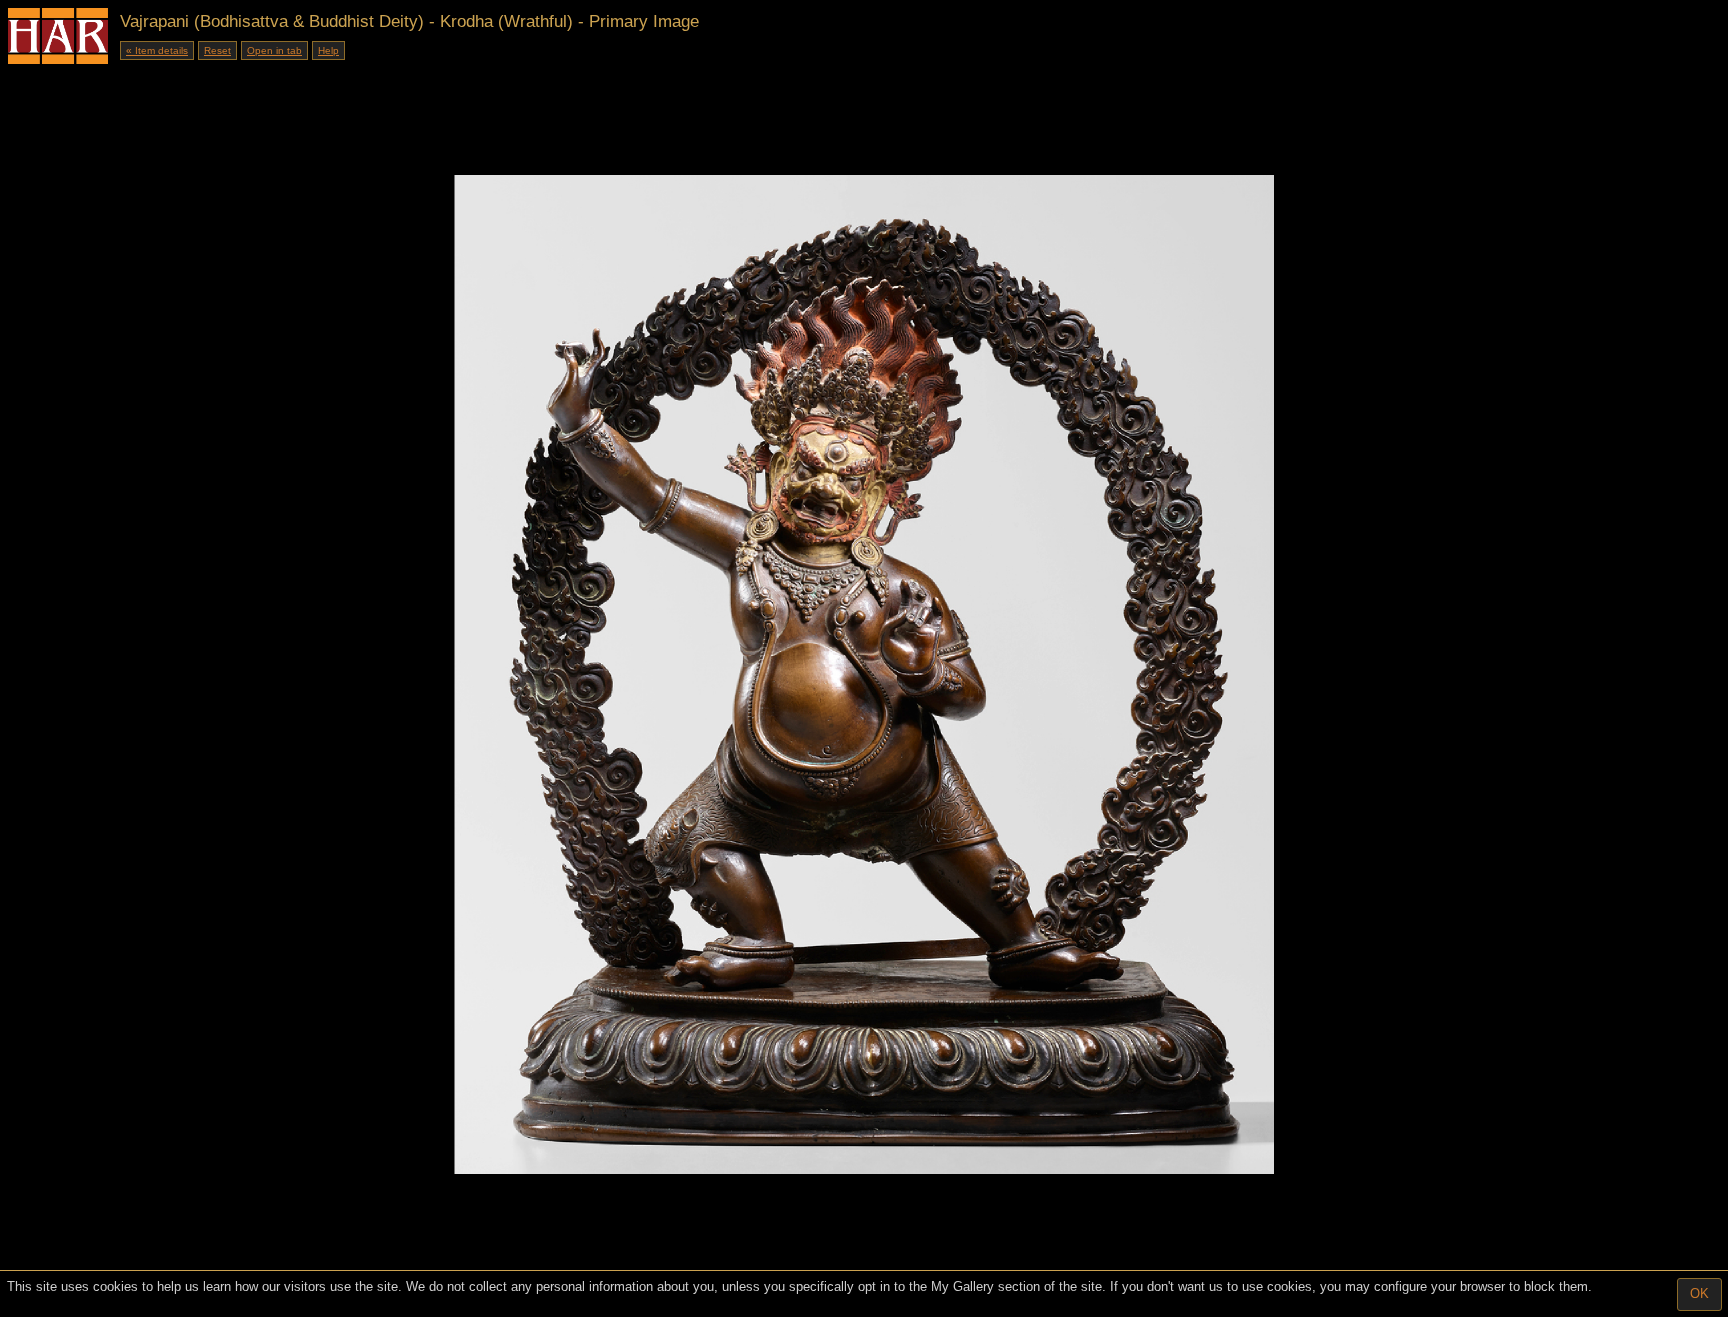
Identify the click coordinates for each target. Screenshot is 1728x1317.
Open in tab (274, 50)
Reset (217, 50)
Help (328, 50)
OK (1699, 1293)
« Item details (157, 50)
